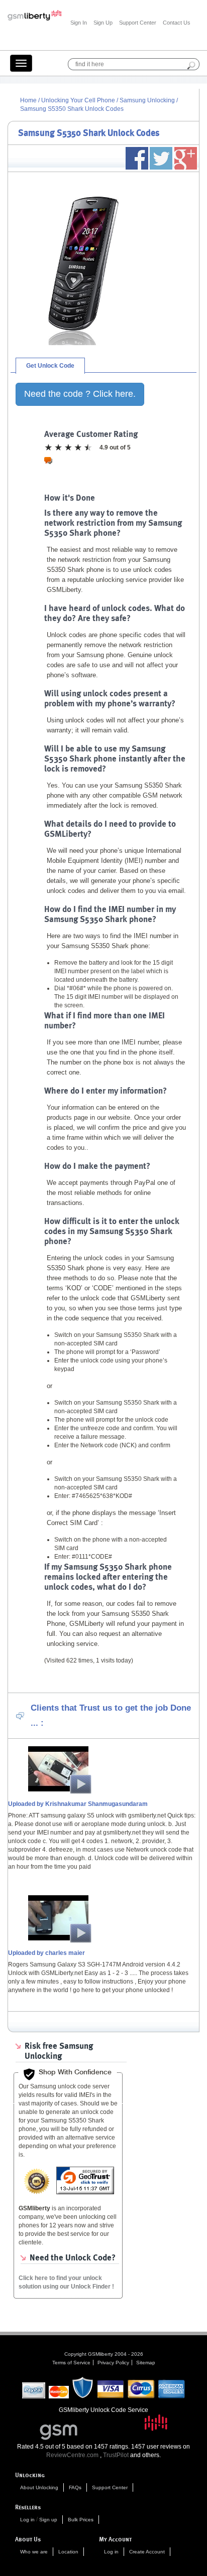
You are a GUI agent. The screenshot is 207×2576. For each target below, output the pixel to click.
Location (68, 2552)
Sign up (48, 2520)
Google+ (186, 158)
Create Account (147, 2552)
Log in (27, 2520)
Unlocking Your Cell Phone (78, 100)
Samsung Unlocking (148, 100)
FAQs (75, 2487)
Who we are (34, 2552)
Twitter (161, 158)
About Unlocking (39, 2487)
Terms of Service (71, 2363)
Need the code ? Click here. (80, 394)
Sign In (79, 23)
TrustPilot (116, 2455)
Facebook (137, 158)
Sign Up (103, 23)
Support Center (138, 23)
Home (28, 100)
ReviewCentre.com (72, 2455)
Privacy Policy (113, 2363)
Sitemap (146, 2363)
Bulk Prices (81, 2520)
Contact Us (177, 23)
